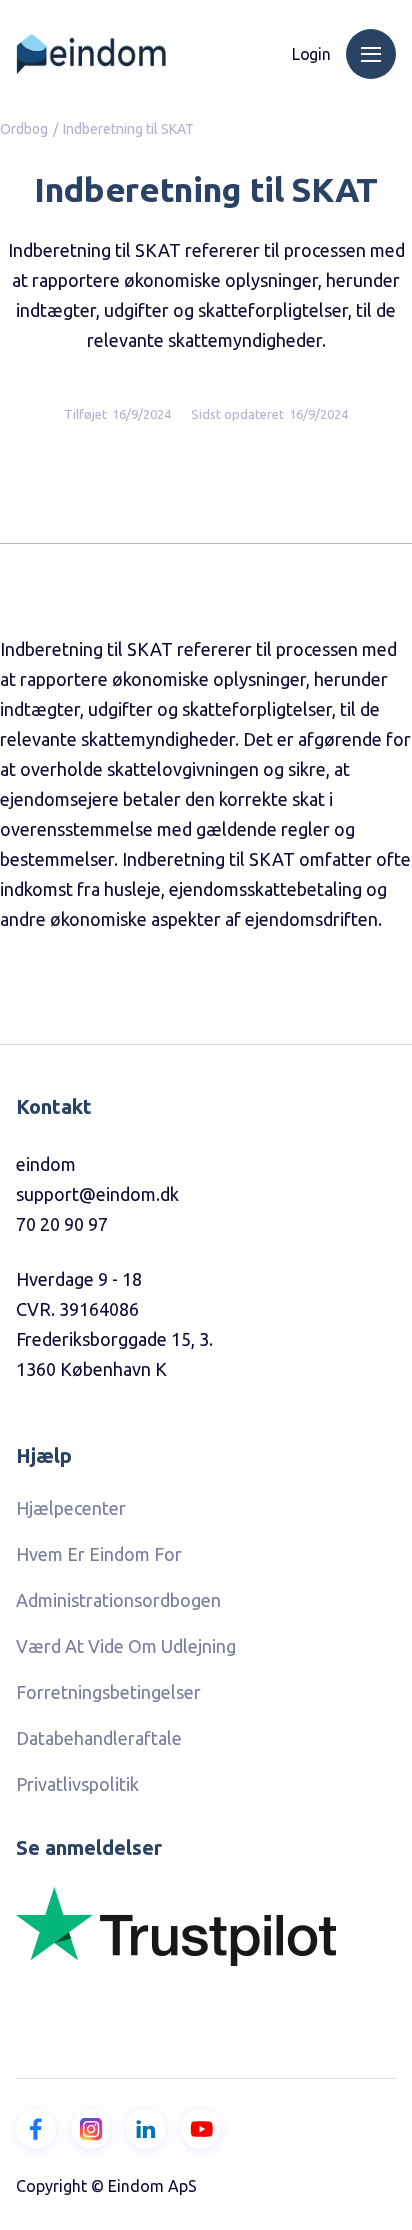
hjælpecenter (71, 1508)
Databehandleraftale (99, 1738)
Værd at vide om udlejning (126, 1646)
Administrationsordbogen (118, 1600)
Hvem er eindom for (99, 1554)
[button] (371, 54)
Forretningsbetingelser (108, 1692)
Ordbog (24, 129)
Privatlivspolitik (77, 1784)
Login (311, 54)
